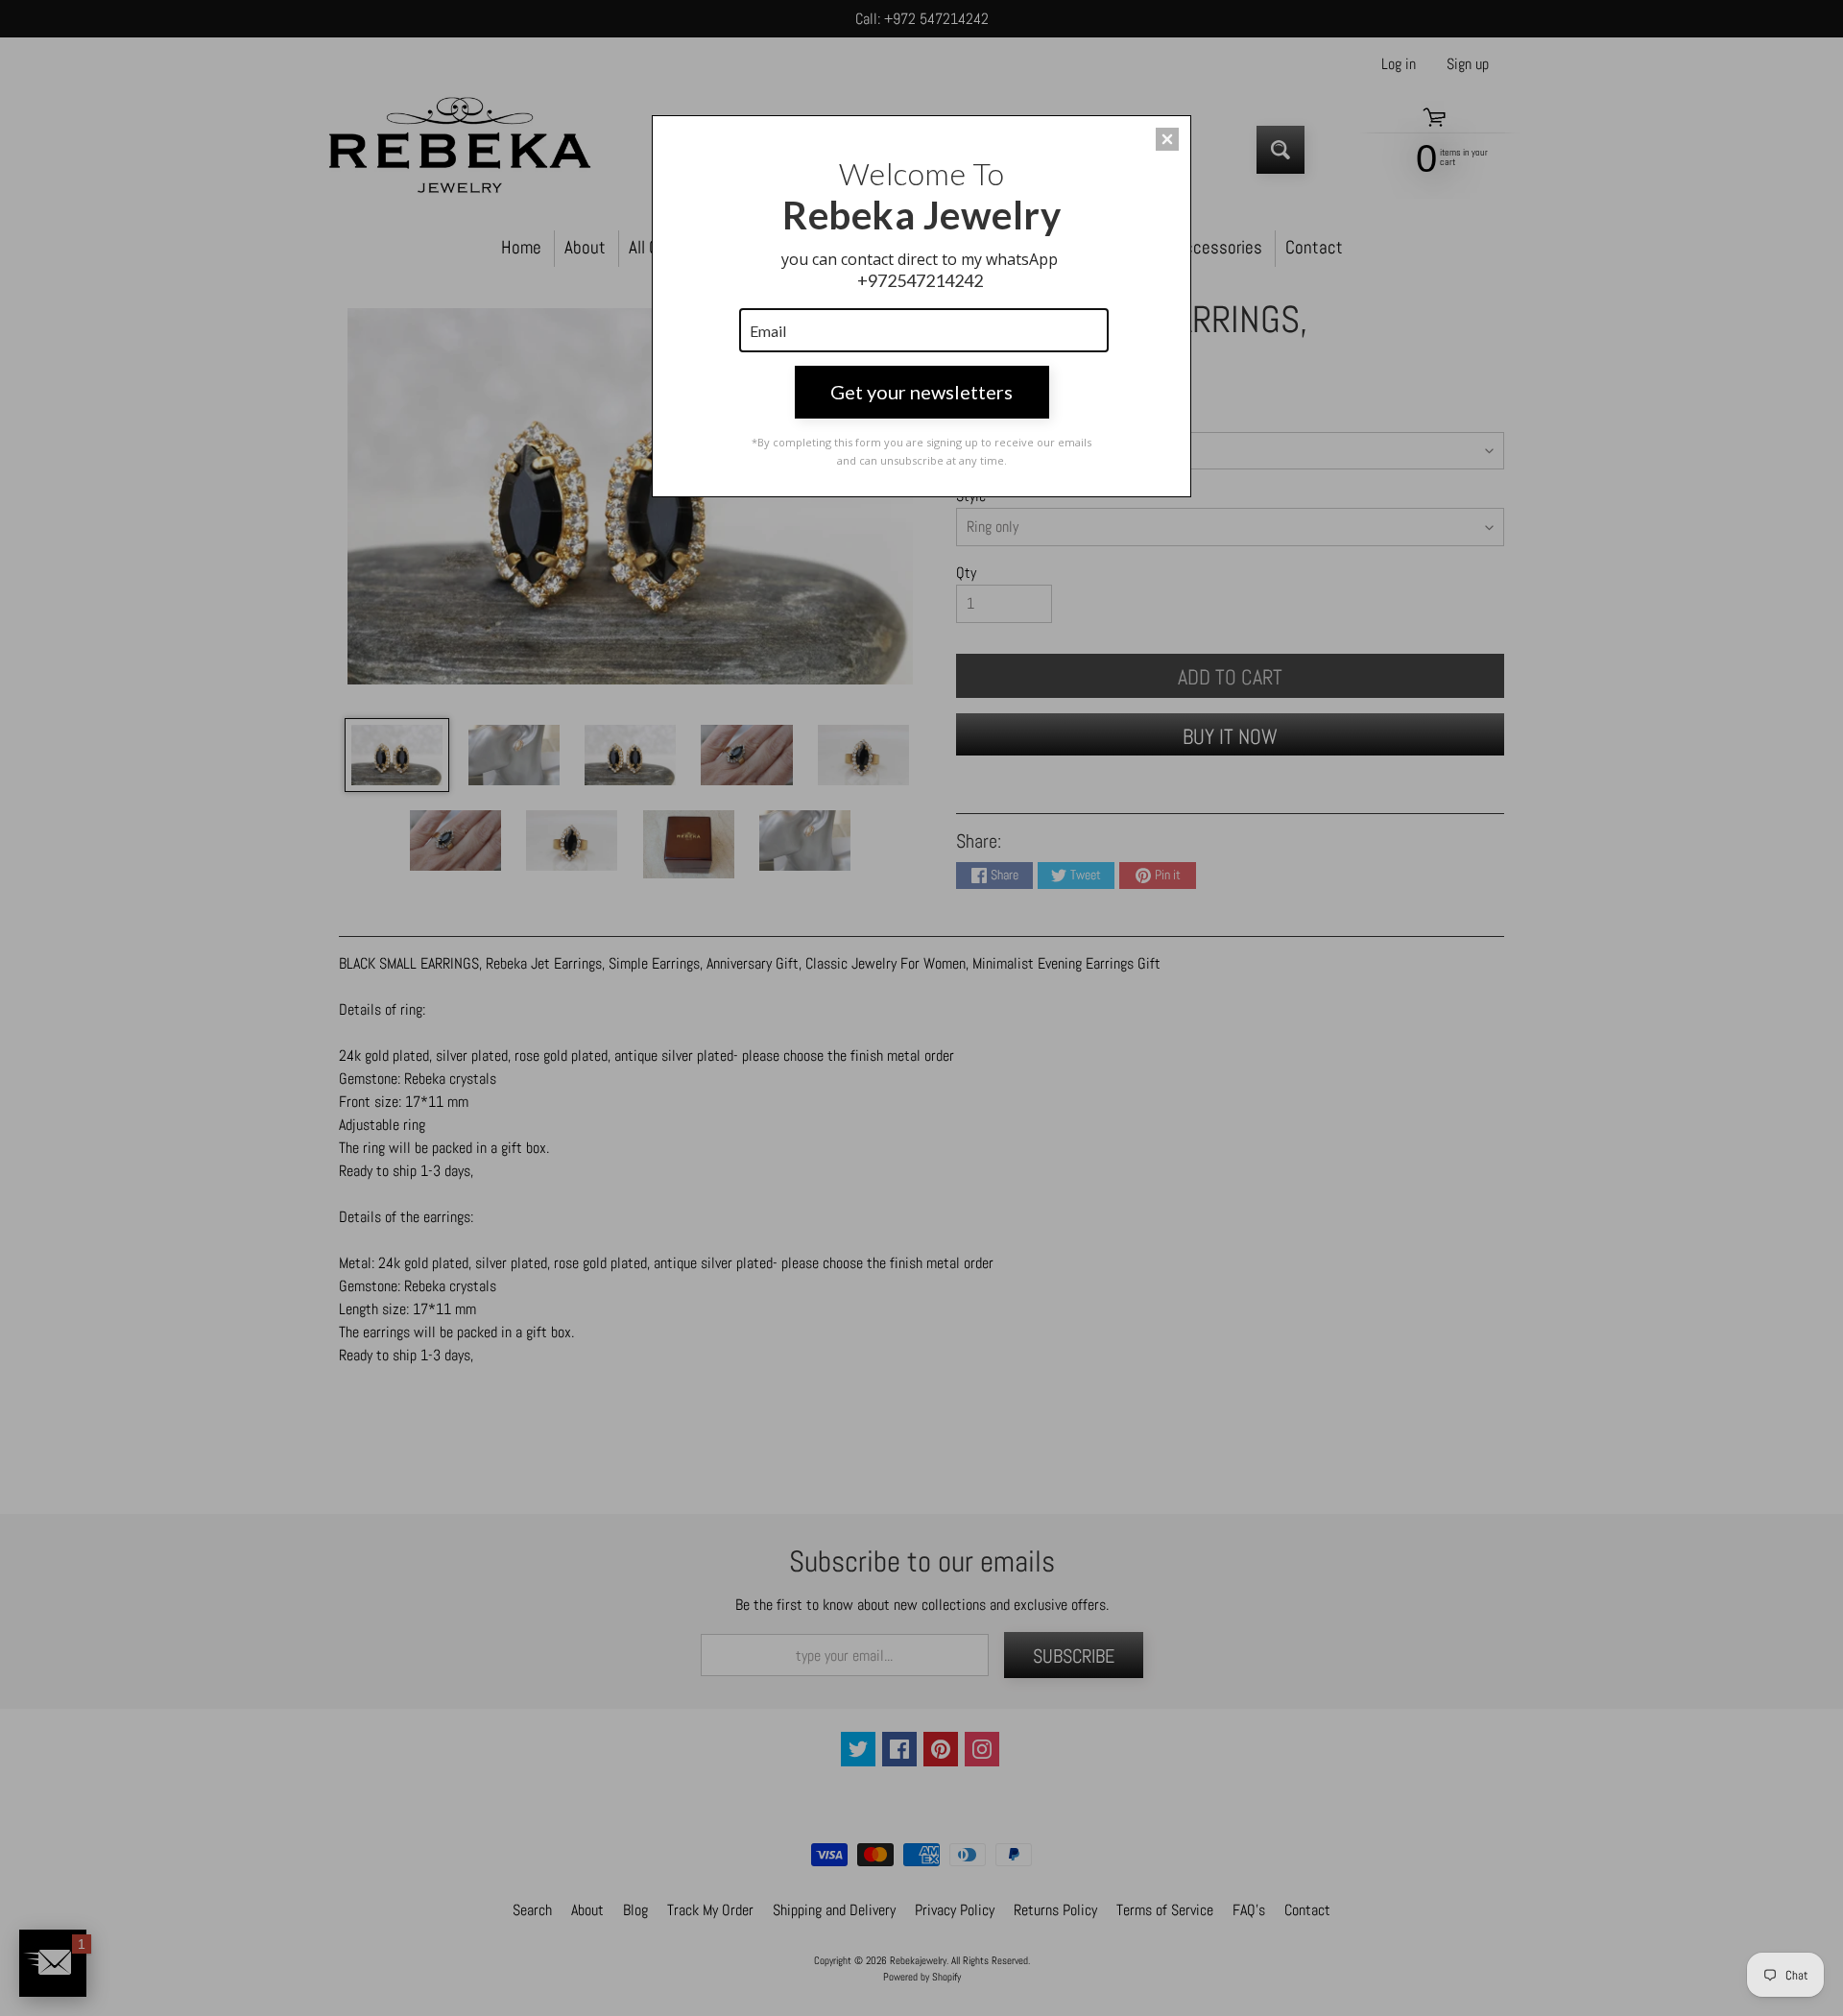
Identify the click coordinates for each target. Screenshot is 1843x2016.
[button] (1167, 139)
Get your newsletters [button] (921, 392)
